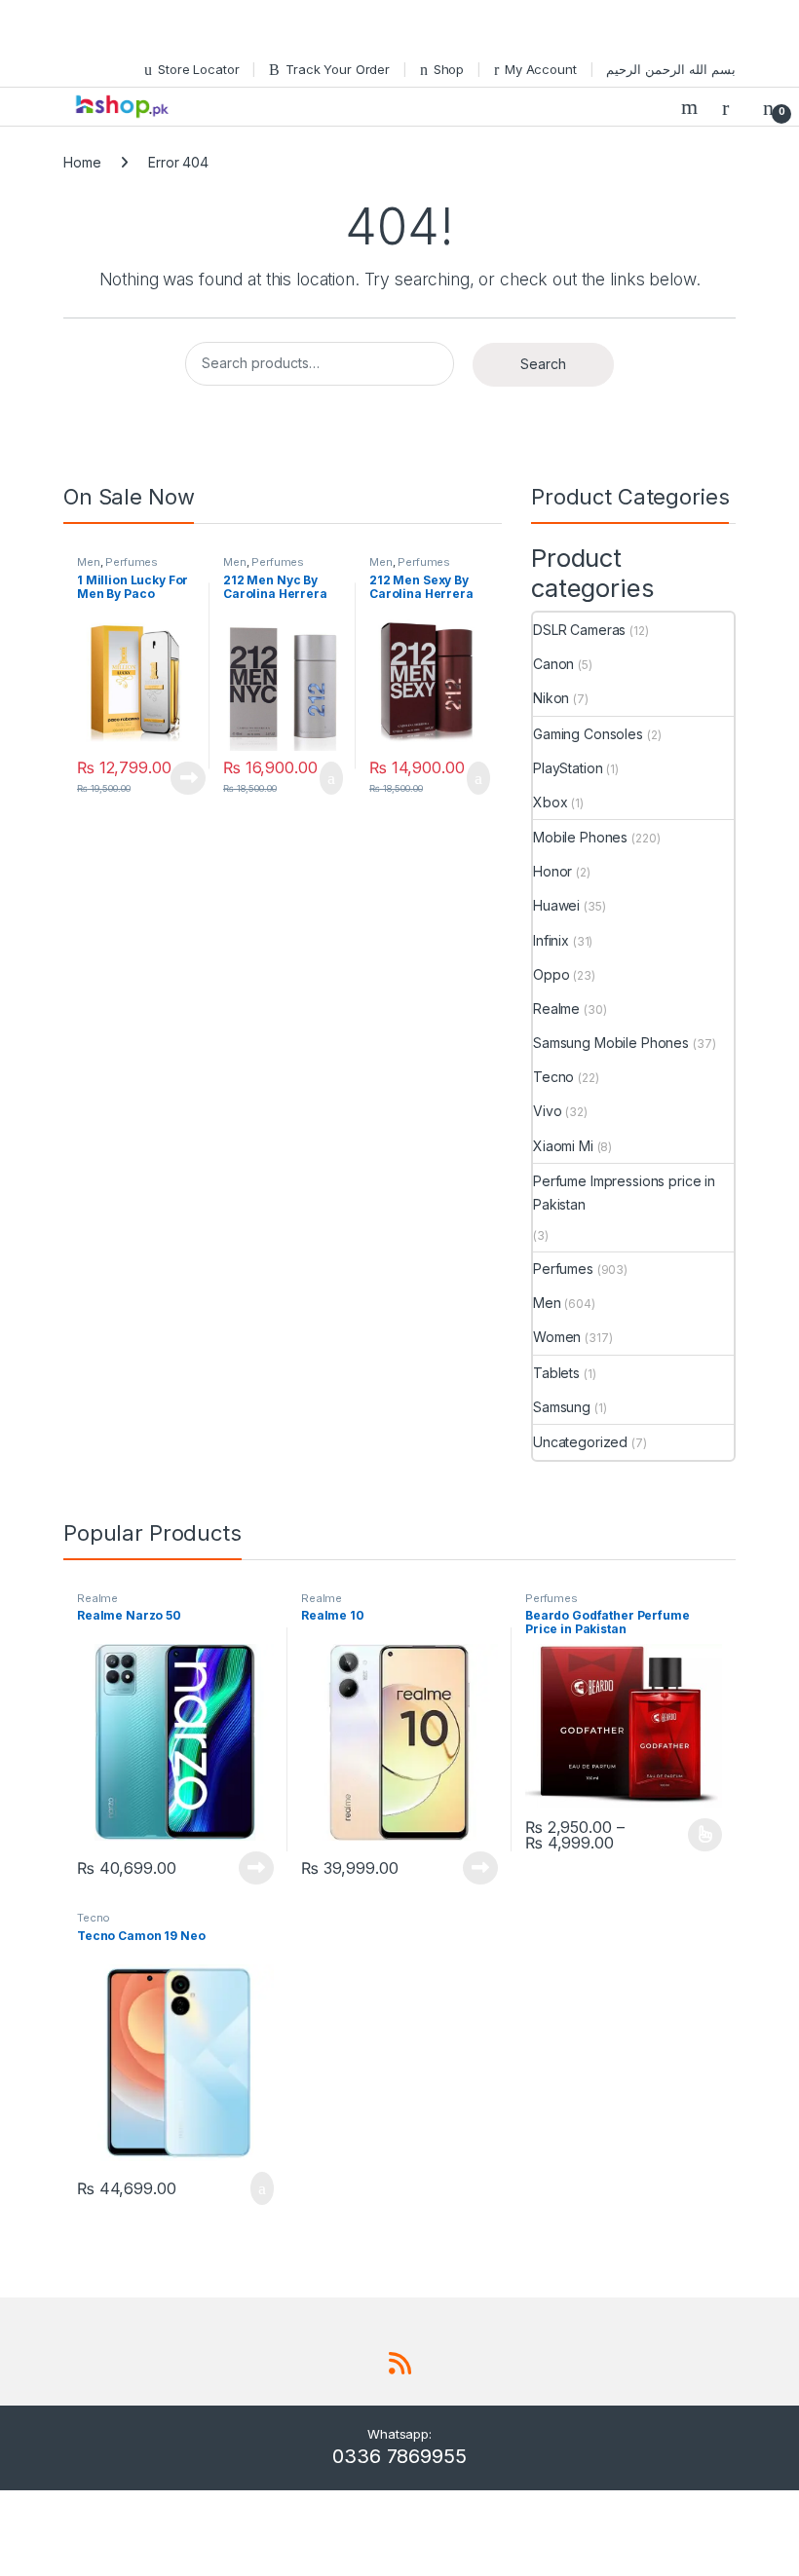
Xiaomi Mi (563, 1146)
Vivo (547, 1111)
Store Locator (198, 69)
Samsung (562, 1407)
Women (557, 1337)
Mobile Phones (580, 837)
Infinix (551, 940)
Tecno (553, 1077)
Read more (188, 778)
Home (82, 162)
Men (89, 562)
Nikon (551, 698)
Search (692, 107)
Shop (449, 69)
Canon (553, 664)
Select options (699, 1835)
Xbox (550, 802)
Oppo (551, 974)
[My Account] (733, 107)
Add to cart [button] (330, 778)
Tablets (556, 1373)
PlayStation (568, 768)
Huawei (556, 905)
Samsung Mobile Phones (611, 1043)
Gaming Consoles (588, 734)
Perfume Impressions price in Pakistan (624, 1193)
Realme (556, 1008)
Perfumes (132, 562)
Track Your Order (338, 69)
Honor (552, 871)
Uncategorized (580, 1442)
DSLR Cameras (579, 630)
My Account (540, 69)
